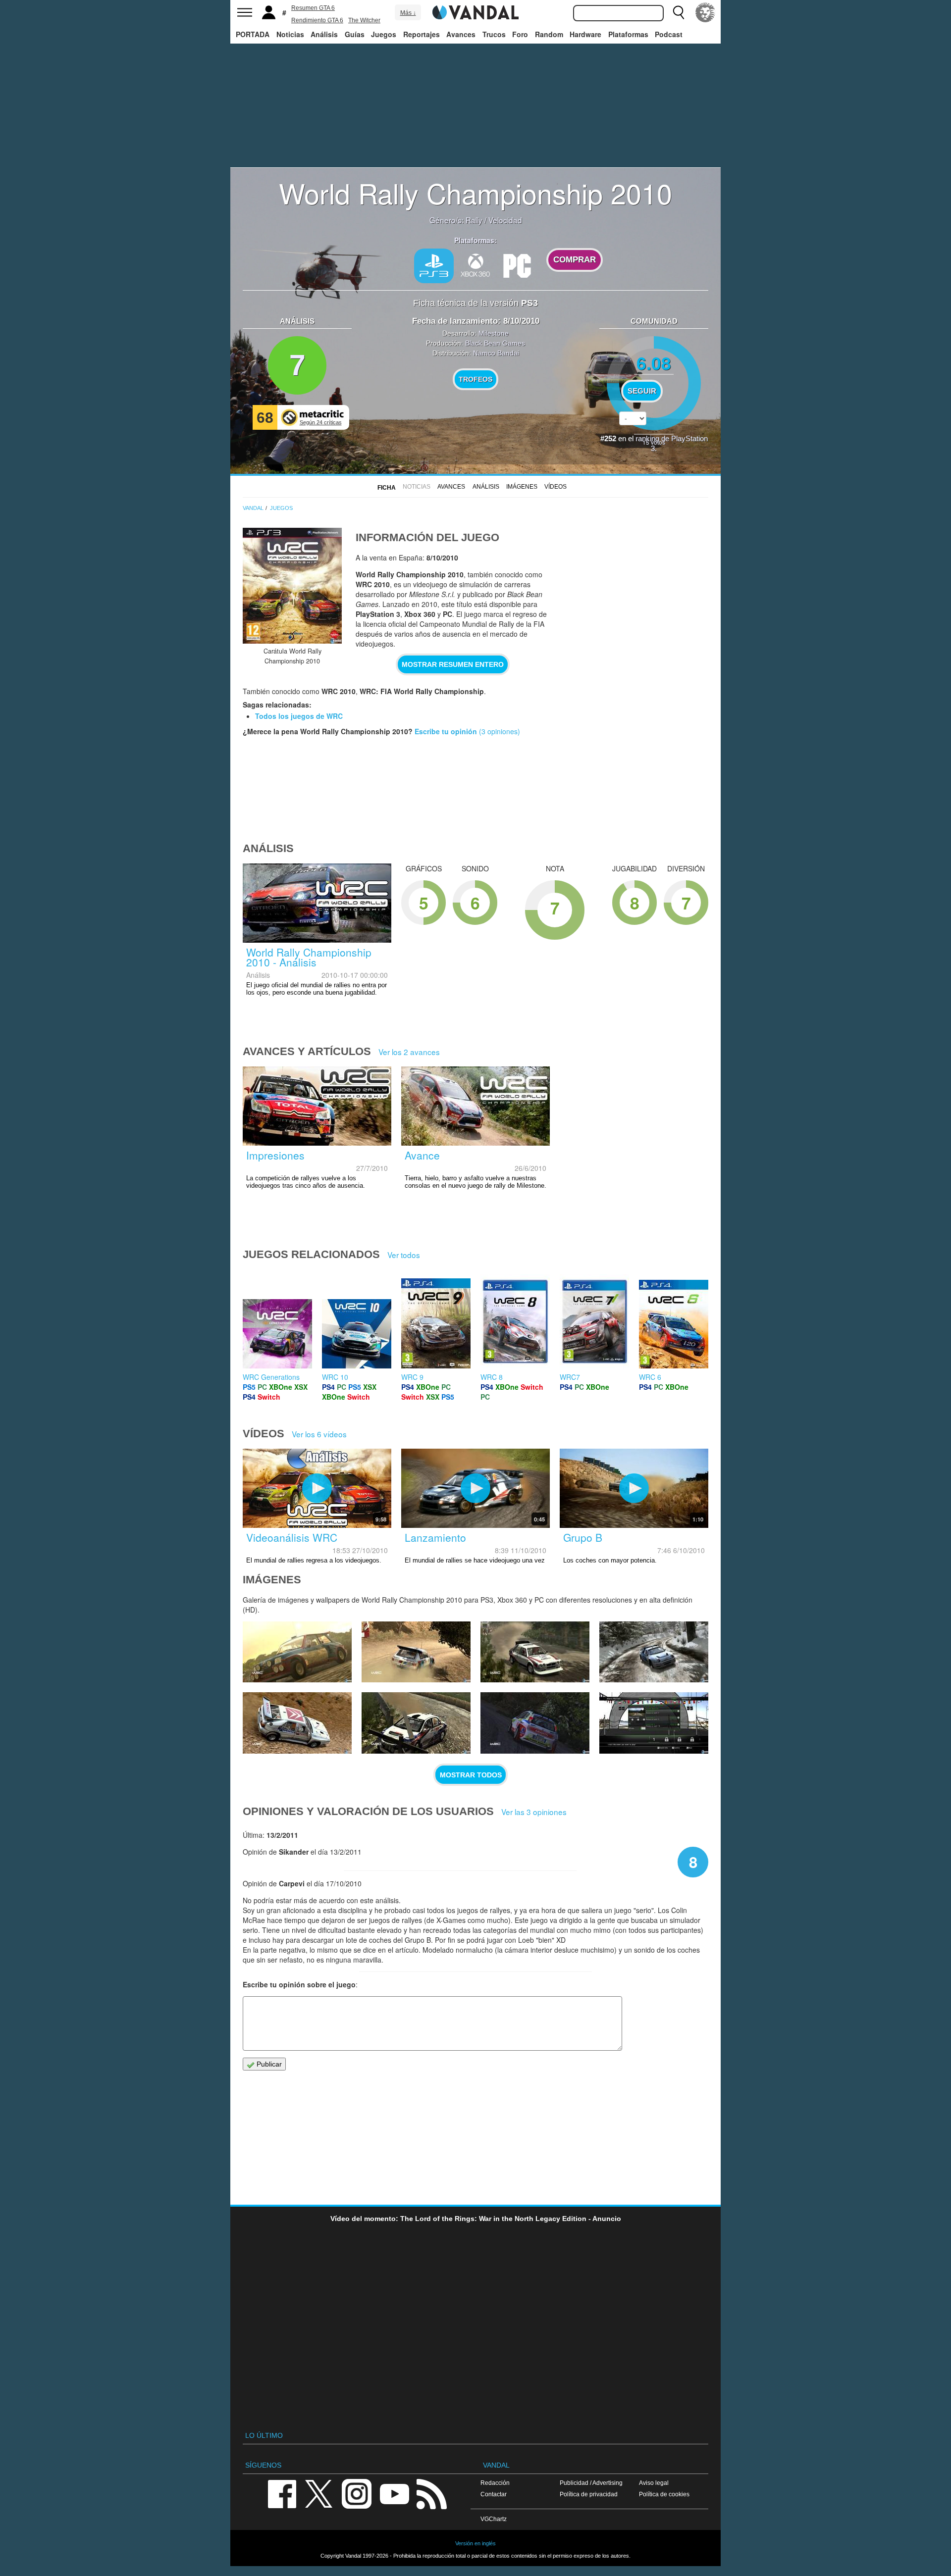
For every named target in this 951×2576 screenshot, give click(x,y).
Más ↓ (408, 13)
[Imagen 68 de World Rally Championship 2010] (416, 1652)
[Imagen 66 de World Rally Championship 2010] (654, 1652)
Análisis (324, 34)
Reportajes (422, 34)
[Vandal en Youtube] (394, 2493)
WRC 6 (650, 1377)
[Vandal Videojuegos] (475, 11)
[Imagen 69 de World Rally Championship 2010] (297, 1652)
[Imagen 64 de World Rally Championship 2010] (416, 1723)
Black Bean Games (495, 343)
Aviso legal (654, 2483)
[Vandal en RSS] (431, 2493)
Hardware (585, 34)
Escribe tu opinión (446, 731)
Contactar (494, 2494)
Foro (520, 34)
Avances (461, 34)
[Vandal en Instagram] (357, 2493)
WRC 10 (335, 1377)
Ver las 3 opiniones (534, 1812)
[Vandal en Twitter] (319, 2493)
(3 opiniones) (499, 731)
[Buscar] (679, 12)
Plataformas (628, 34)
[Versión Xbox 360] (475, 265)
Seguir (642, 391)
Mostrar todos (471, 1775)
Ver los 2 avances (409, 1052)
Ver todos (404, 1255)
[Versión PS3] (434, 266)
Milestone (494, 333)
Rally (474, 220)
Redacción (495, 2483)
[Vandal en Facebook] (282, 2493)
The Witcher (364, 20)
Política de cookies (664, 2494)
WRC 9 (412, 1377)
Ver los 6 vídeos (319, 1434)
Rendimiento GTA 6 (317, 20)
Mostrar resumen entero (453, 664)
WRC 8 (492, 1377)
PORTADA (253, 34)
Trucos (494, 34)
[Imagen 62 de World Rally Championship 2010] (654, 1723)
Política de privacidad (589, 2494)
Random (549, 34)
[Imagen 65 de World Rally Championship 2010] (297, 1723)
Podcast (669, 34)
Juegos (384, 34)
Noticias (290, 34)
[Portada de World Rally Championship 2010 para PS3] (292, 586)
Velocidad (505, 220)
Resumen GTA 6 (313, 8)
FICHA (387, 488)
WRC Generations (271, 1377)
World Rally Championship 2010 (475, 193)
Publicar (268, 2064)
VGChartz (494, 2519)
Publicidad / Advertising (591, 2483)
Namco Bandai (496, 353)
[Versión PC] (517, 265)
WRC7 (570, 1377)
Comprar (575, 260)
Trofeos (475, 379)
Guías (355, 34)
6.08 (654, 363)
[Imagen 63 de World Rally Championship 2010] (535, 1723)
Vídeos (555, 487)
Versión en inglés (475, 2543)
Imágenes (522, 487)
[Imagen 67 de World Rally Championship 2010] (535, 1652)
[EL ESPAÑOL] (705, 12)
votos (654, 442)
